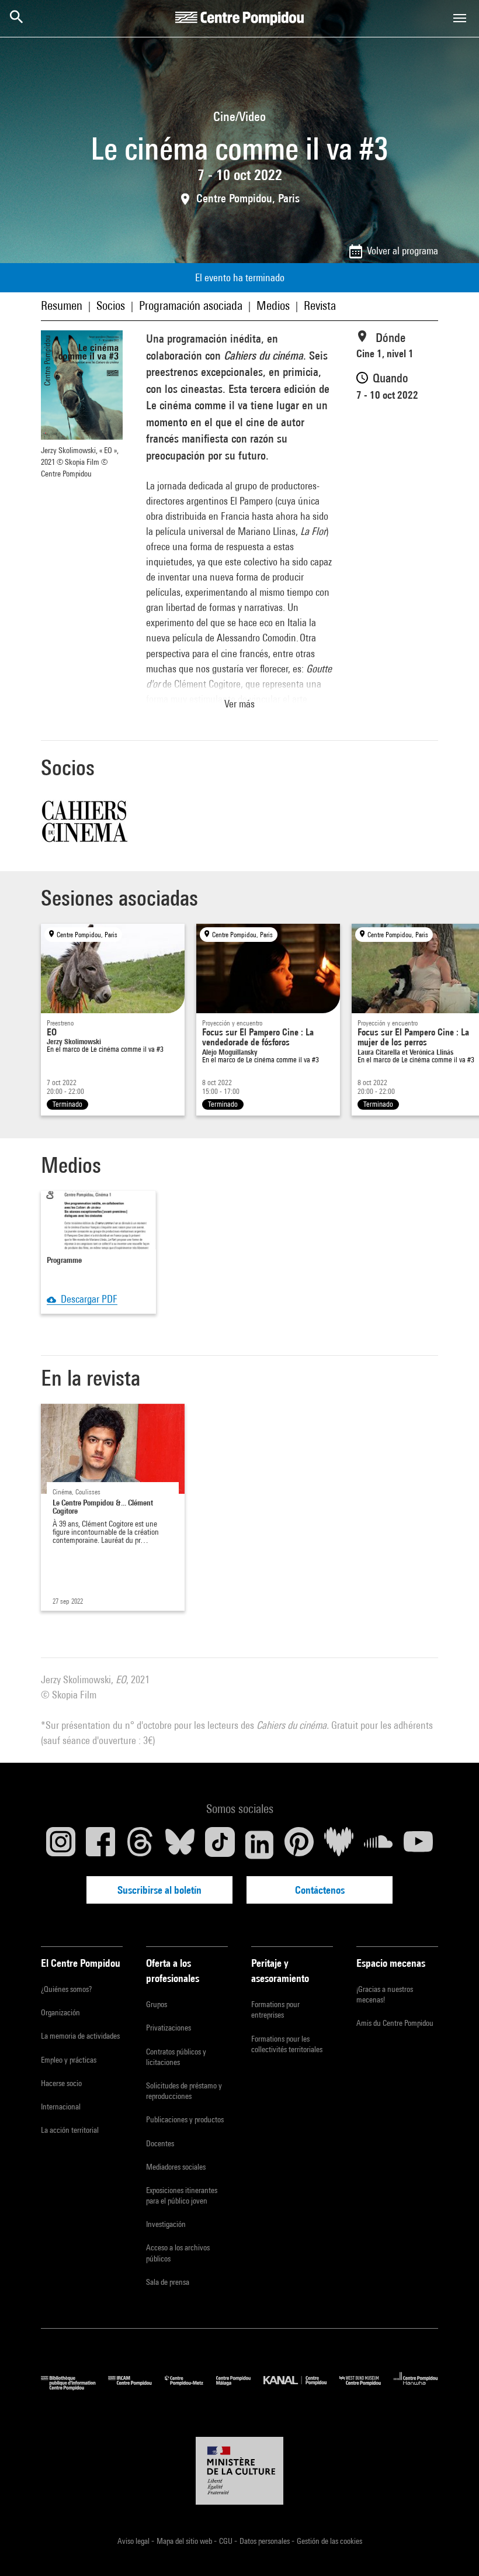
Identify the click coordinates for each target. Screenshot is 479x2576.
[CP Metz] (190, 2387)
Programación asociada (191, 305)
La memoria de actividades (80, 2036)
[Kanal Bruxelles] (301, 2387)
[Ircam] (136, 2387)
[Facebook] (100, 1845)
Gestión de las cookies (329, 2541)
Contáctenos (320, 1890)
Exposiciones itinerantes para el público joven (182, 2195)
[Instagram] (61, 1845)
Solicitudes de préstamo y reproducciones (184, 2091)
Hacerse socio (61, 2083)
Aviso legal (134, 2541)
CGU (227, 2541)
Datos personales (265, 2541)
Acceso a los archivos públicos (178, 2253)
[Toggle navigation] (460, 18)
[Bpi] (74, 2387)
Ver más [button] (239, 704)
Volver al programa (402, 251)
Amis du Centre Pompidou (395, 2023)
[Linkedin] (259, 1845)
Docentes (160, 2143)
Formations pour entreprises (275, 2009)
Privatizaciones (169, 2028)
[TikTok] (220, 1845)
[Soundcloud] (379, 1845)
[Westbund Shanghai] (367, 2387)
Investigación (166, 2224)
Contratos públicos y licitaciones (176, 2057)
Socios (111, 305)
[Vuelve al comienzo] (452, 2549)
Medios (273, 305)
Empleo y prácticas (69, 2060)
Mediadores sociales (176, 2167)
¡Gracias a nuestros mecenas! (385, 1994)
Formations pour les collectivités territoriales (287, 2044)
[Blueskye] (180, 1845)
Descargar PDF (87, 1299)
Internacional (61, 2107)
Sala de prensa (168, 2282)
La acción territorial (70, 2130)
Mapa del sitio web (185, 2541)
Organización (60, 2012)
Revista (320, 305)
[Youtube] (418, 1845)
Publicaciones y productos (185, 2119)
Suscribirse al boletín (159, 1890)
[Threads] (140, 1845)
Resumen (62, 305)
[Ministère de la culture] (239, 2471)
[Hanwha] (416, 2387)
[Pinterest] (299, 1845)
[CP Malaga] (240, 2387)
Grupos (157, 2004)
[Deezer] (339, 1845)
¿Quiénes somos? (66, 1989)
